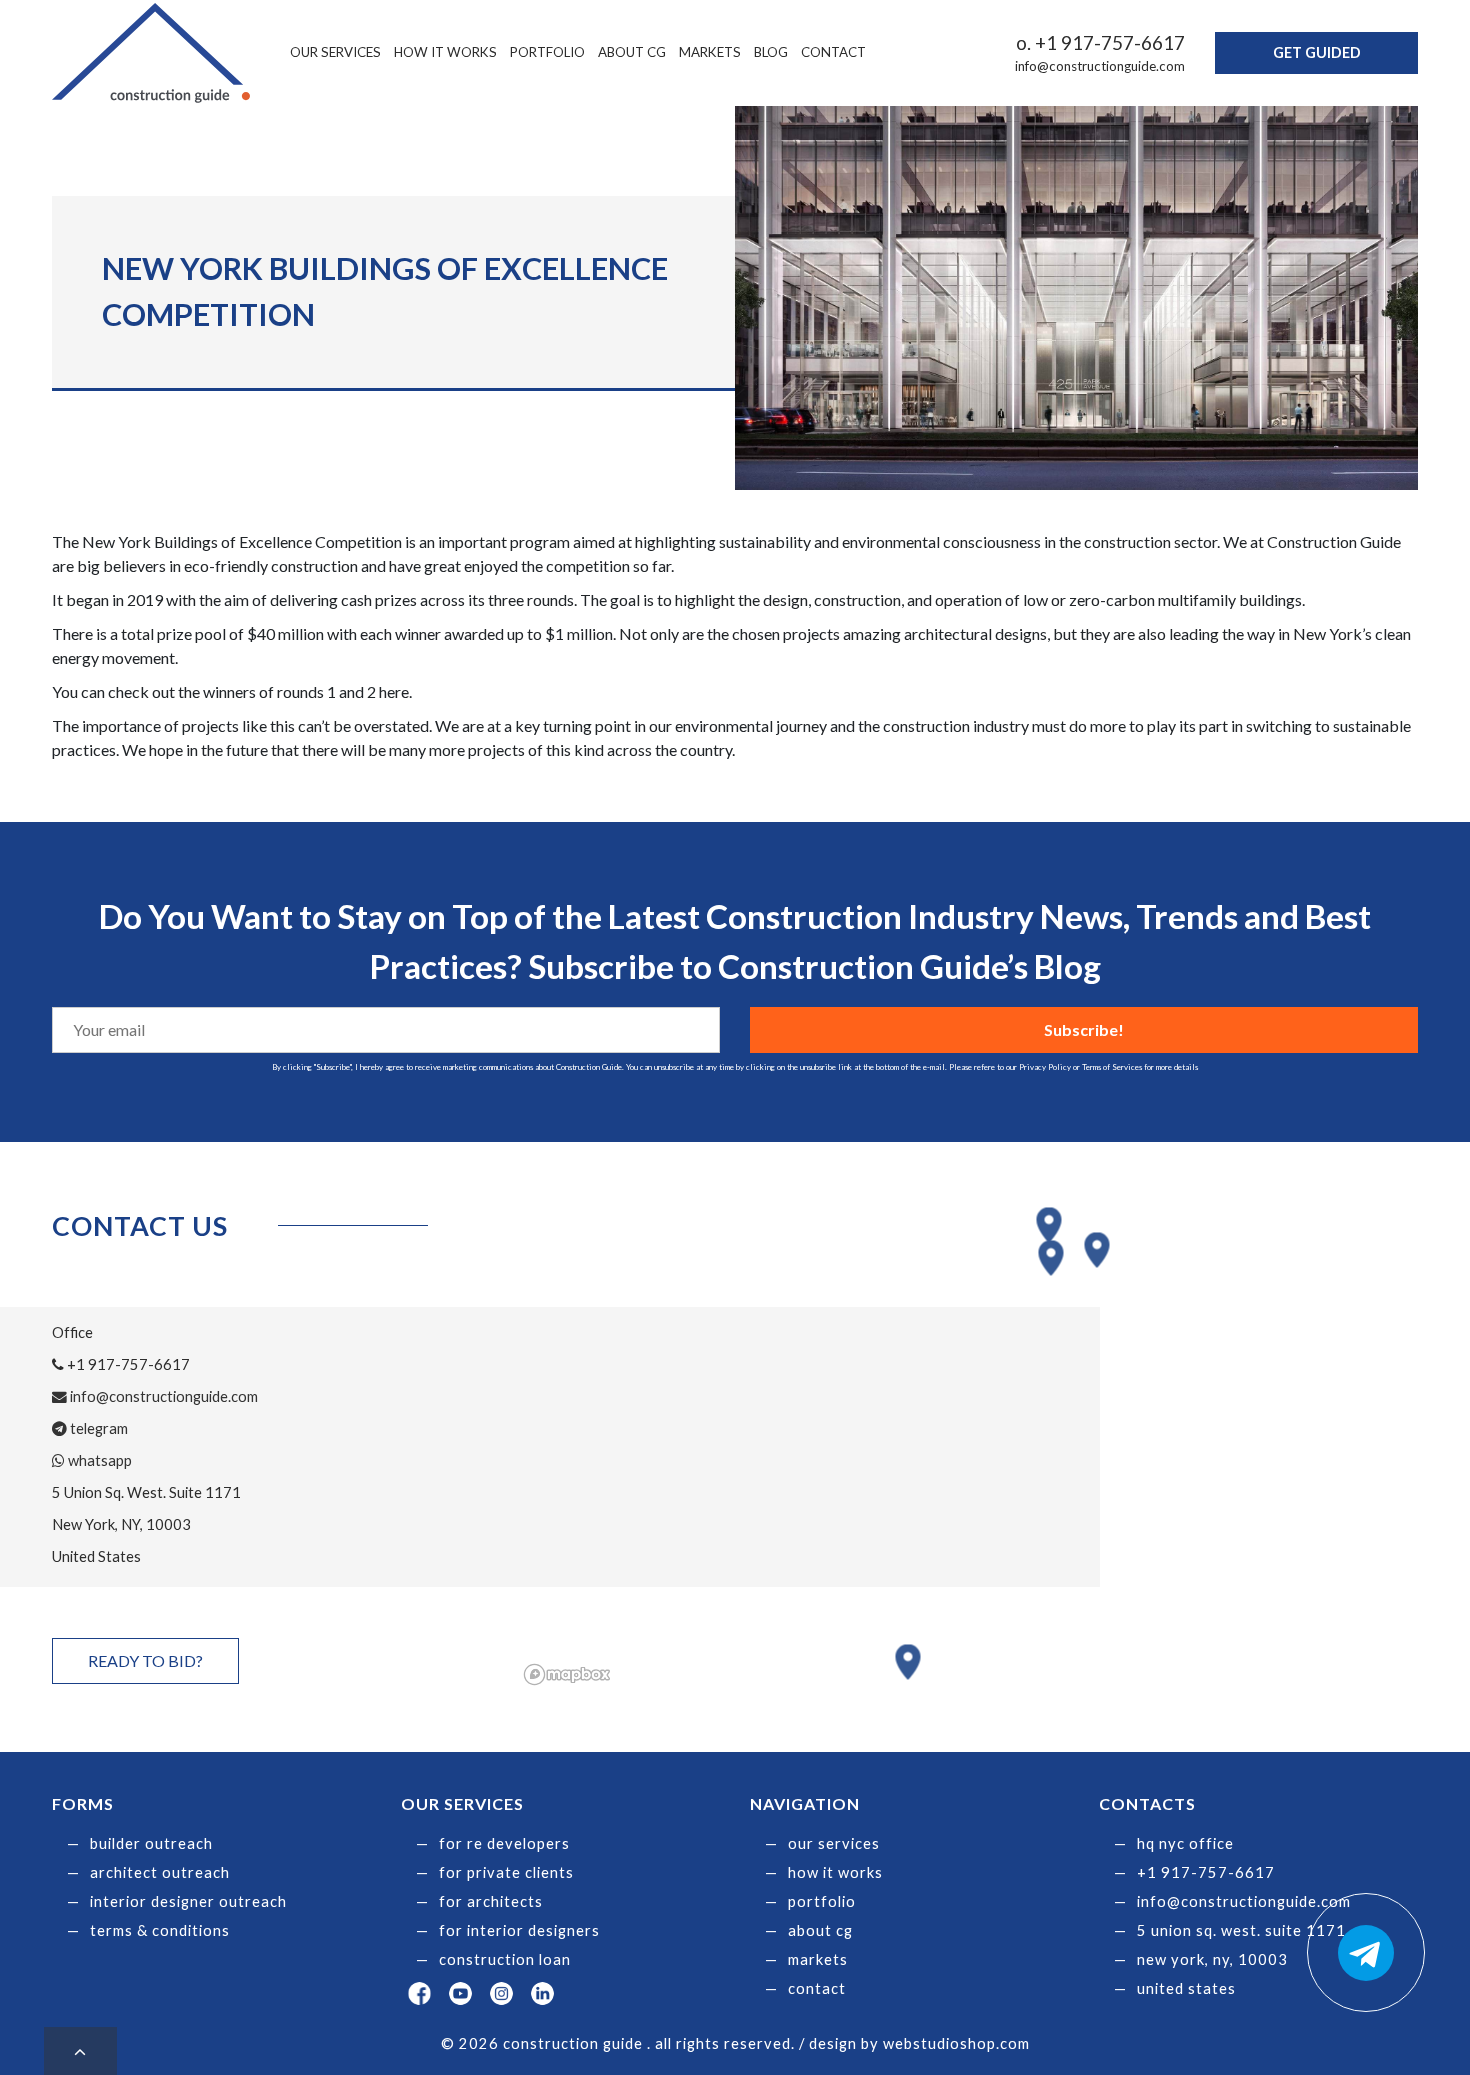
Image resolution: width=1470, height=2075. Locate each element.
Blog (771, 52)
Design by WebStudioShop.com (919, 2043)
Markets (710, 52)
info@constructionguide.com (1100, 66)
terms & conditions (160, 1930)
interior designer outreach (188, 1901)
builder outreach (151, 1843)
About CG (632, 52)
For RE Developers (504, 1843)
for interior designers (519, 1930)
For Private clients (506, 1872)
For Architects (491, 1901)
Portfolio (547, 52)
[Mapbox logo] (567, 1674)
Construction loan (505, 1959)
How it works (445, 52)
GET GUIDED (1317, 52)
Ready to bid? (145, 1660)
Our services (335, 52)
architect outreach (160, 1872)
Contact (833, 52)
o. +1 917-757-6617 (1100, 42)
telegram (97, 1428)
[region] (967, 1447)
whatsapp (98, 1460)
